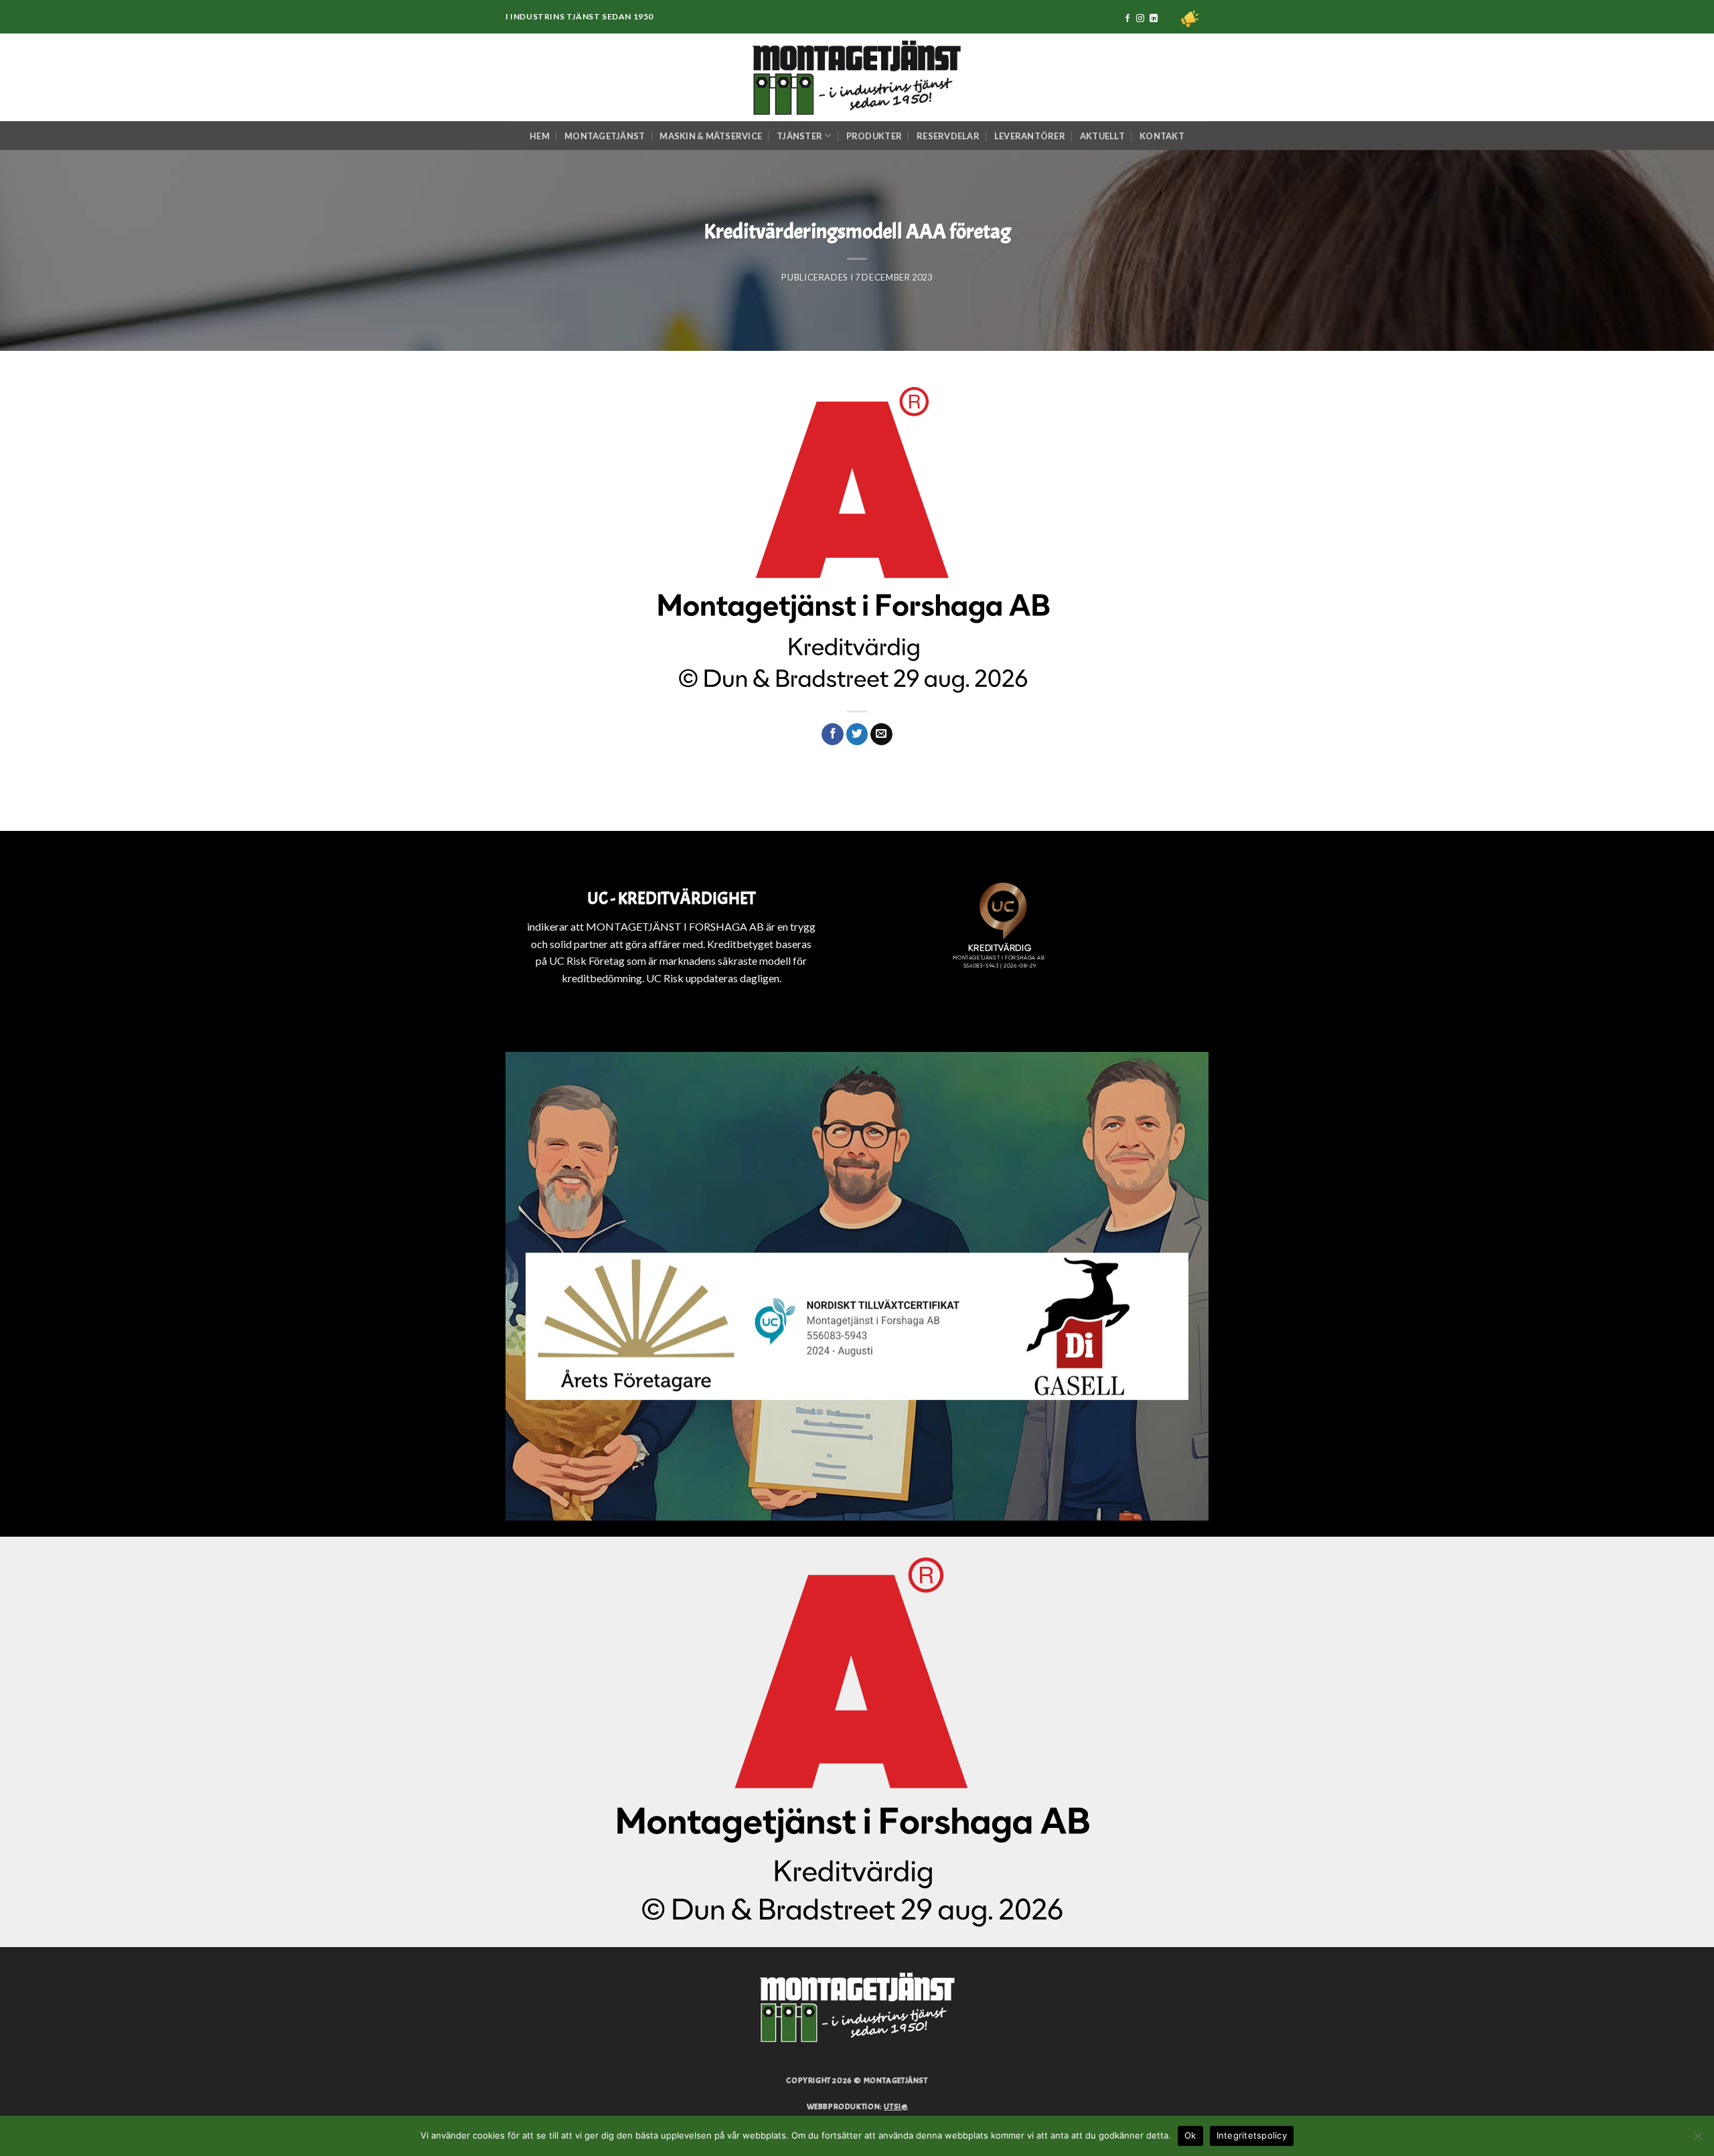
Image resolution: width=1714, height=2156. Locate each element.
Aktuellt (1102, 136)
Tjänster (799, 136)
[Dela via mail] (881, 735)
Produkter (874, 136)
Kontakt (1162, 136)
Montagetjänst (605, 136)
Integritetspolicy (1252, 2135)
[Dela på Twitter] (857, 735)
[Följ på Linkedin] (1154, 19)
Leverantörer (1030, 136)
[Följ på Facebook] (1127, 19)
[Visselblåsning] (1190, 19)
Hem (540, 136)
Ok (1190, 2135)
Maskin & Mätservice (711, 136)
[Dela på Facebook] (833, 735)
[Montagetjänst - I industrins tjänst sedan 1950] (857, 77)
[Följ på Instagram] (1140, 19)
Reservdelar (948, 136)
